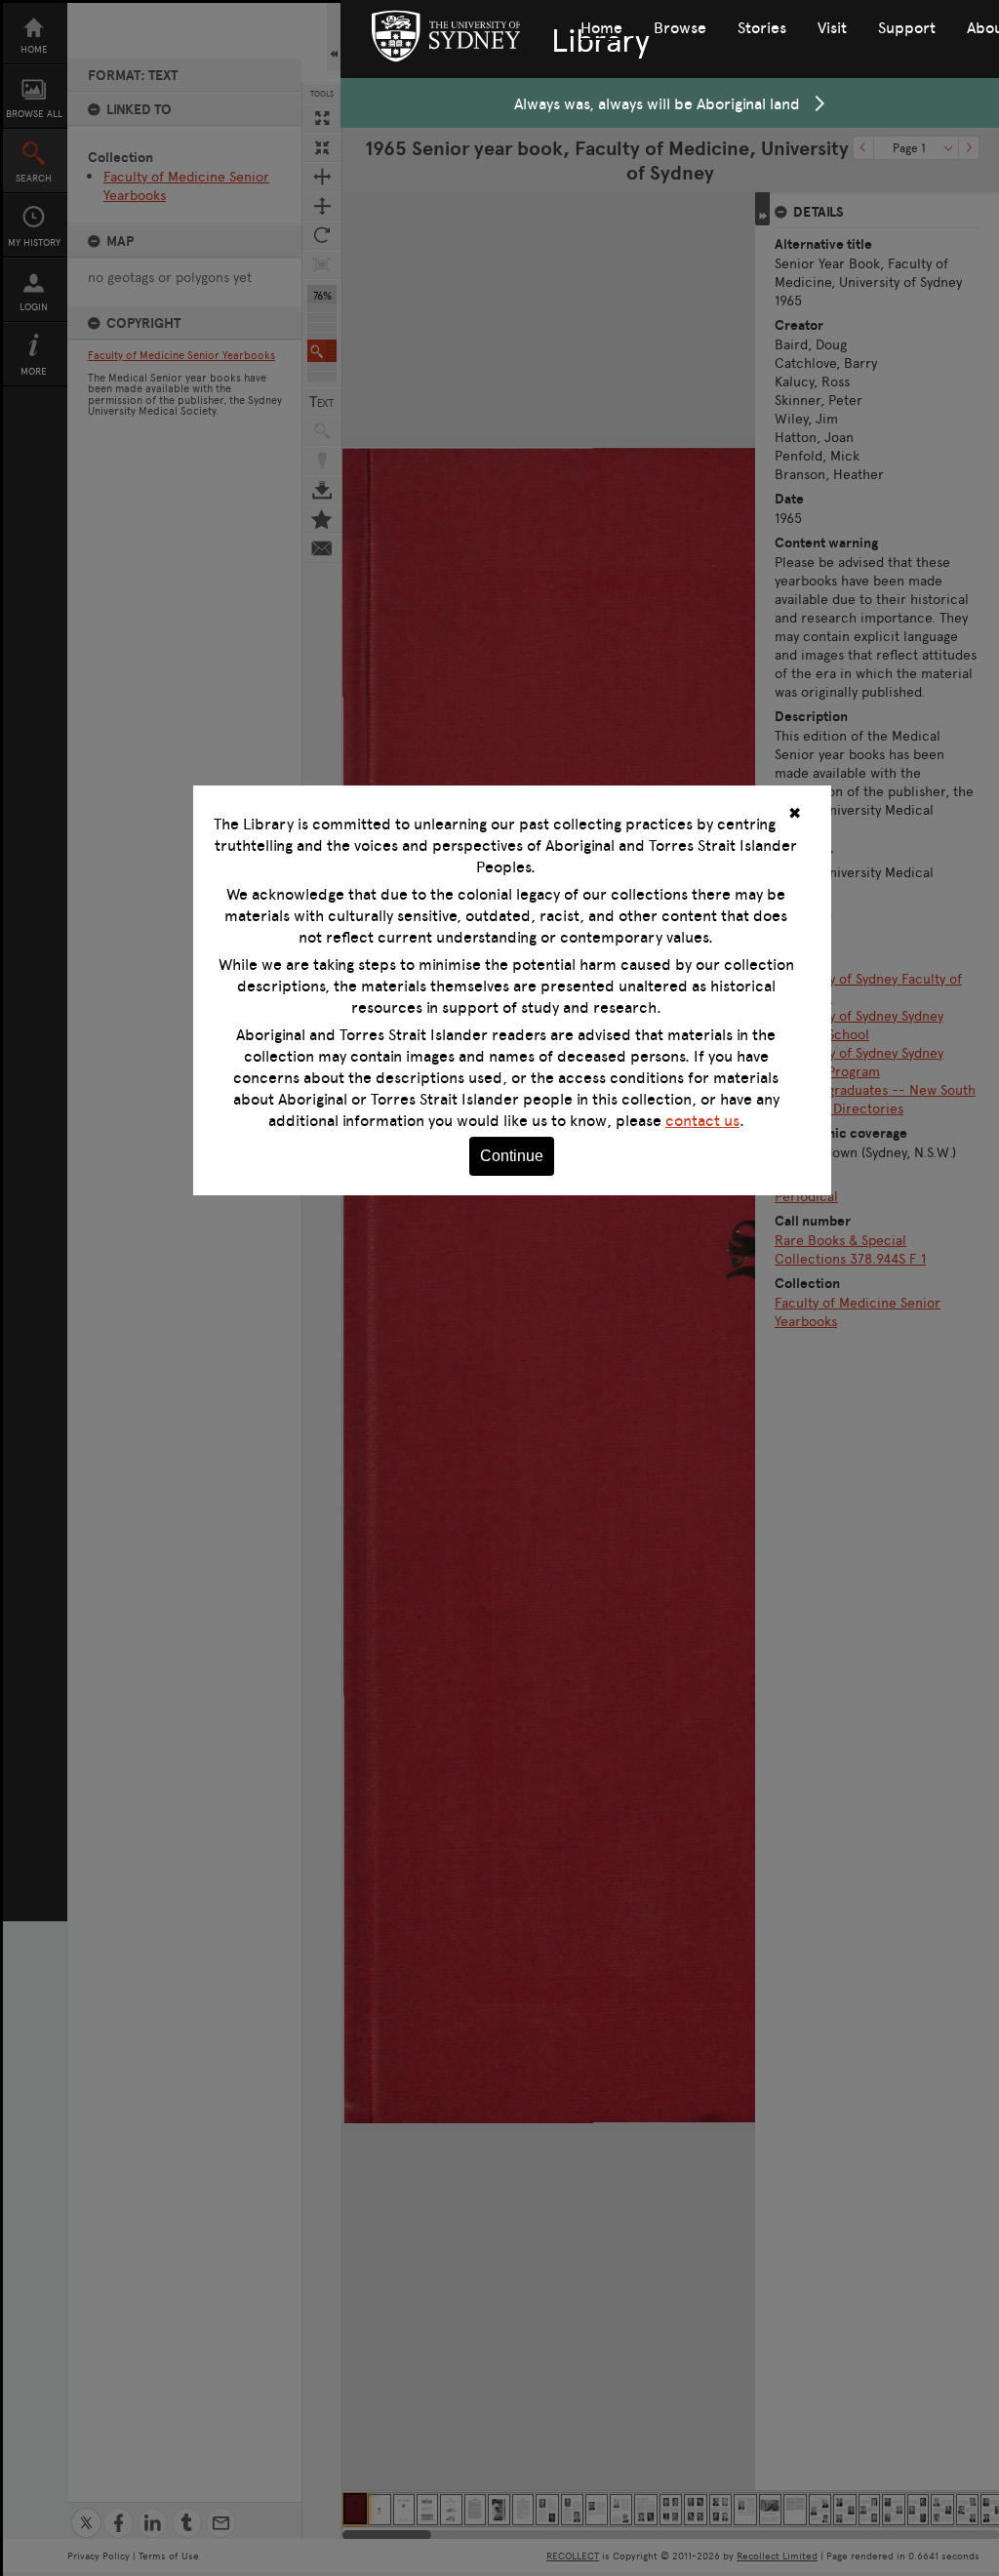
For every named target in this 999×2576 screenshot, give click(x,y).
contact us (702, 1120)
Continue (512, 1156)
